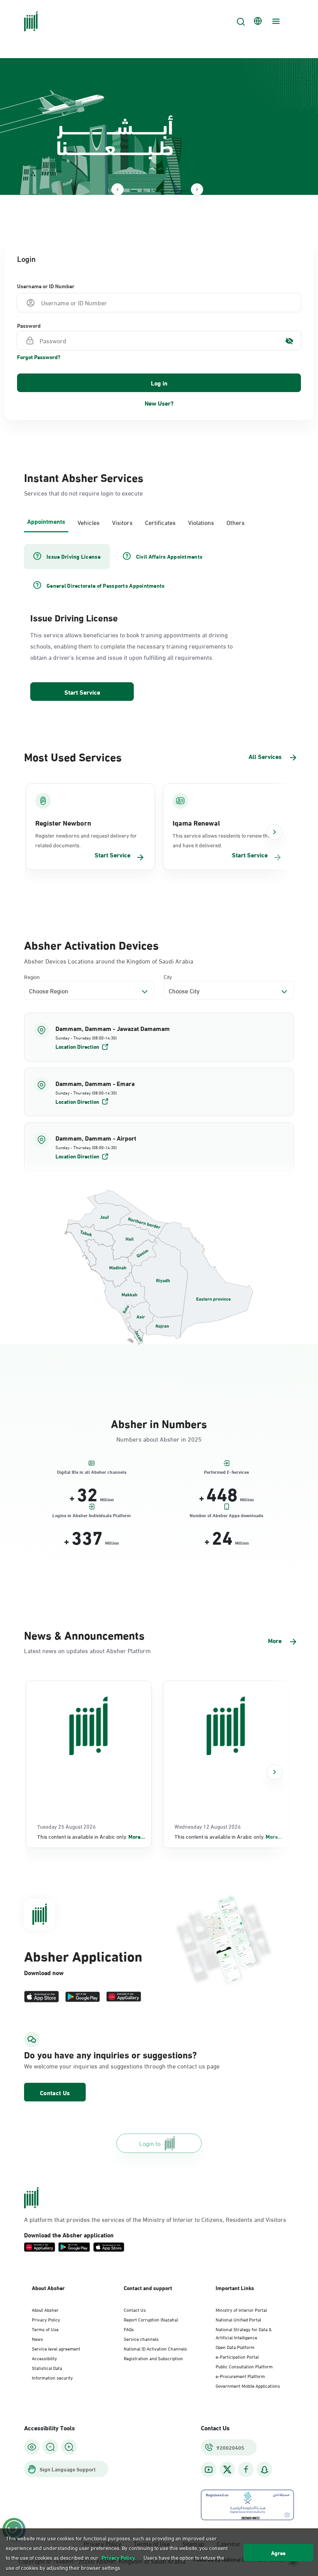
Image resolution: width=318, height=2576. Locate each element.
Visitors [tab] (122, 522)
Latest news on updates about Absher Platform (87, 1650)
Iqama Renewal (196, 823)
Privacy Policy (46, 2319)
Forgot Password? (39, 357)
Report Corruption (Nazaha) (151, 2319)
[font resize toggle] (50, 2447)
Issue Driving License (74, 617)
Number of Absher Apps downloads (226, 1515)
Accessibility (44, 2358)
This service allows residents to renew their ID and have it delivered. (226, 840)
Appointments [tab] (46, 521)
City (168, 977)
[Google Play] (83, 1997)
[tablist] (159, 521)
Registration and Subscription (153, 2358)
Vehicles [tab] (89, 522)
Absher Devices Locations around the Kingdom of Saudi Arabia (109, 961)
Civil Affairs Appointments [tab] (169, 556)
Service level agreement (56, 2348)
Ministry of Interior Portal (241, 2309)
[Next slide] (197, 189)
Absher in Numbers (159, 1423)
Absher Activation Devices (91, 944)
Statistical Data (47, 2368)
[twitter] (227, 2469)
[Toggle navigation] (275, 21)
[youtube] (209, 2470)
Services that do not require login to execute (83, 493)
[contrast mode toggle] (32, 2447)
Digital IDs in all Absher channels (92, 1471)
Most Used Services (73, 756)
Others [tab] (236, 522)
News (37, 2339)
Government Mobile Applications (248, 2385)
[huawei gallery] (124, 1997)
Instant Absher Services (84, 477)
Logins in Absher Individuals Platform (92, 1515)
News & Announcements (84, 1634)
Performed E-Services (226, 1471)
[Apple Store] (41, 1997)
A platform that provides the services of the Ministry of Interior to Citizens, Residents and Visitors (155, 2219)
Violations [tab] (201, 522)
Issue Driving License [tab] (73, 556)
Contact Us (55, 2092)
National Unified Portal (238, 2319)
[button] (159, 1037)
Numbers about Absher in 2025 (159, 1439)
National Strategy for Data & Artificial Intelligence (244, 2333)
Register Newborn (63, 823)
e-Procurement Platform (240, 2376)
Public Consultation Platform (244, 2366)
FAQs (129, 2329)
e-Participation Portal (237, 2356)
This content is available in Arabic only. (91, 1836)
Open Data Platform (235, 2347)
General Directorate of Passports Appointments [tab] (106, 585)
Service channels (141, 2339)
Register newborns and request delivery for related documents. (86, 840)
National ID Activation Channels (155, 2348)
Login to (150, 2143)
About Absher (45, 2309)
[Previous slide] (118, 189)
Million (107, 1499)
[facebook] (246, 2470)
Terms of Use (45, 2329)
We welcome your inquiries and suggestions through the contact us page (122, 2066)
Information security (52, 2377)
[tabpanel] (159, 623)
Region (32, 977)
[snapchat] (264, 2470)
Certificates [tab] (160, 522)
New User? (159, 403)
